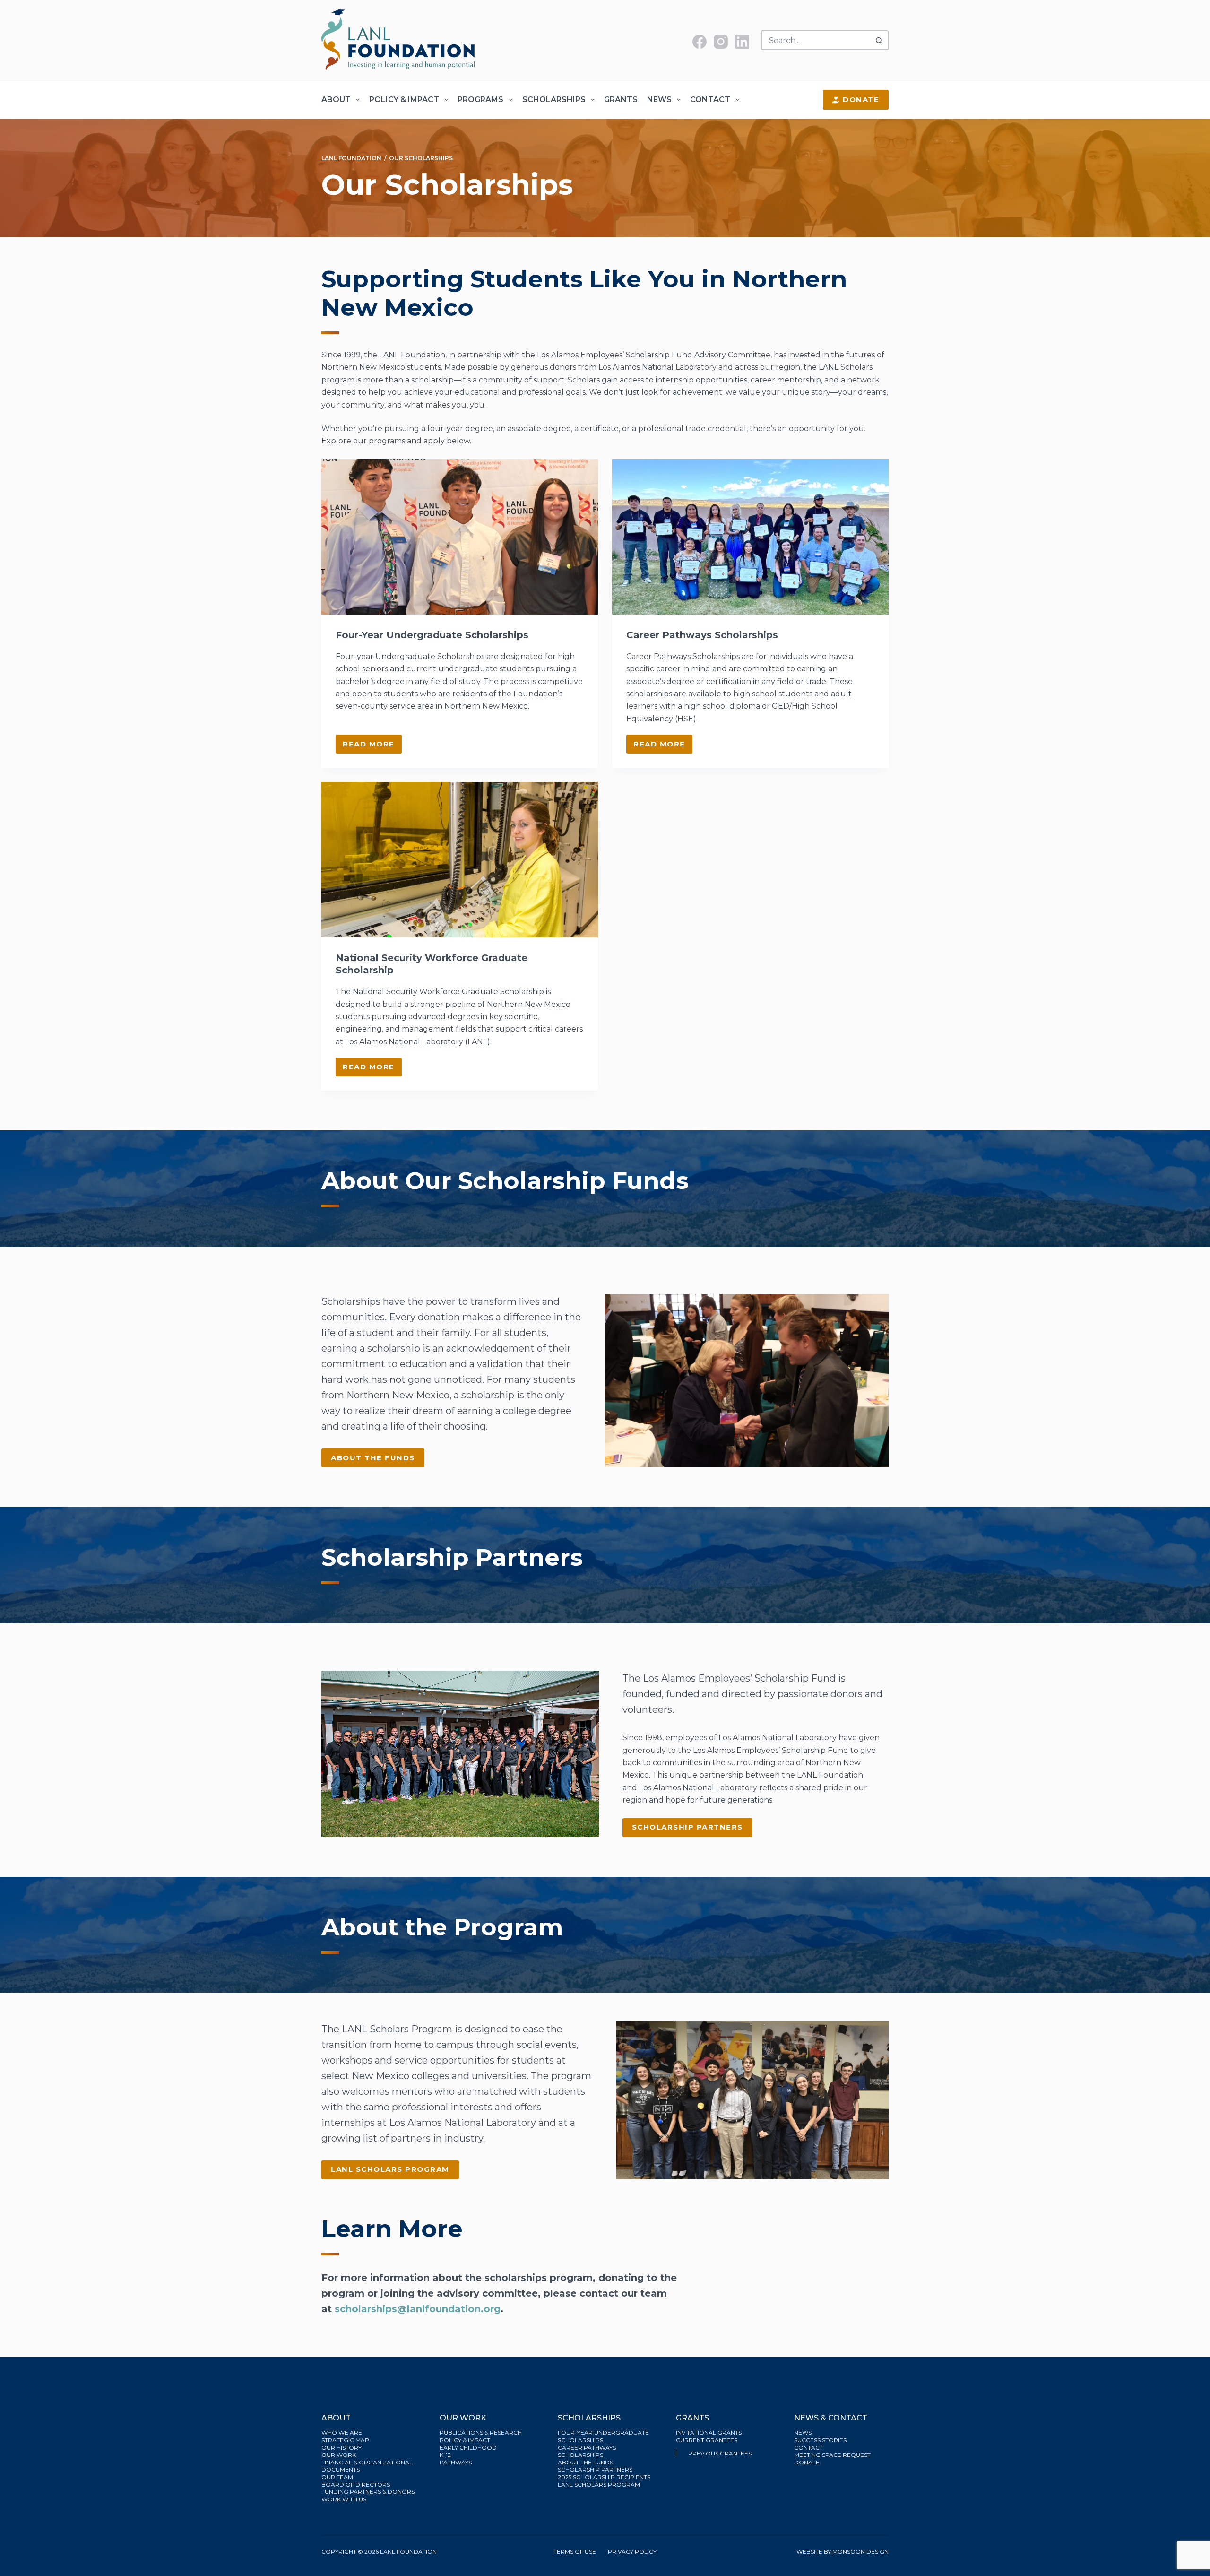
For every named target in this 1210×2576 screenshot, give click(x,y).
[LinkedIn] (742, 42)
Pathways (456, 2462)
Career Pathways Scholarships (702, 635)
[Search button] (879, 40)
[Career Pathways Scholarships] (750, 537)
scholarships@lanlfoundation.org (418, 2309)
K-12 (445, 2455)
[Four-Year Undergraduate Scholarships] (460, 537)
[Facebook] (700, 42)
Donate (861, 100)
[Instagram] (721, 42)
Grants (621, 100)
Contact (710, 100)
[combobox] (816, 40)
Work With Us (344, 2499)
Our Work (339, 2455)
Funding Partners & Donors (368, 2492)
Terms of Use (575, 2552)
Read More (372, 746)
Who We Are (342, 2433)
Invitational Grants (709, 2433)
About (336, 100)
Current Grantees (707, 2440)
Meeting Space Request (832, 2455)
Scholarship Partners (596, 2469)
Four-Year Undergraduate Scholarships (432, 635)
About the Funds (373, 1458)
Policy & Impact (404, 100)
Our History (341, 2448)
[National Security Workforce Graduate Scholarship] (460, 860)
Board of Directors (356, 2485)
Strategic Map (345, 2440)
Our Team (337, 2477)
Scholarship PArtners (687, 1827)
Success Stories (820, 2440)
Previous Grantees (721, 2453)
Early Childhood (468, 2448)
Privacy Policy (632, 2552)
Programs (480, 100)
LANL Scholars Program (390, 2169)
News (659, 100)
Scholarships (554, 100)
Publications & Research (481, 2433)
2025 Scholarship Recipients (605, 2477)
